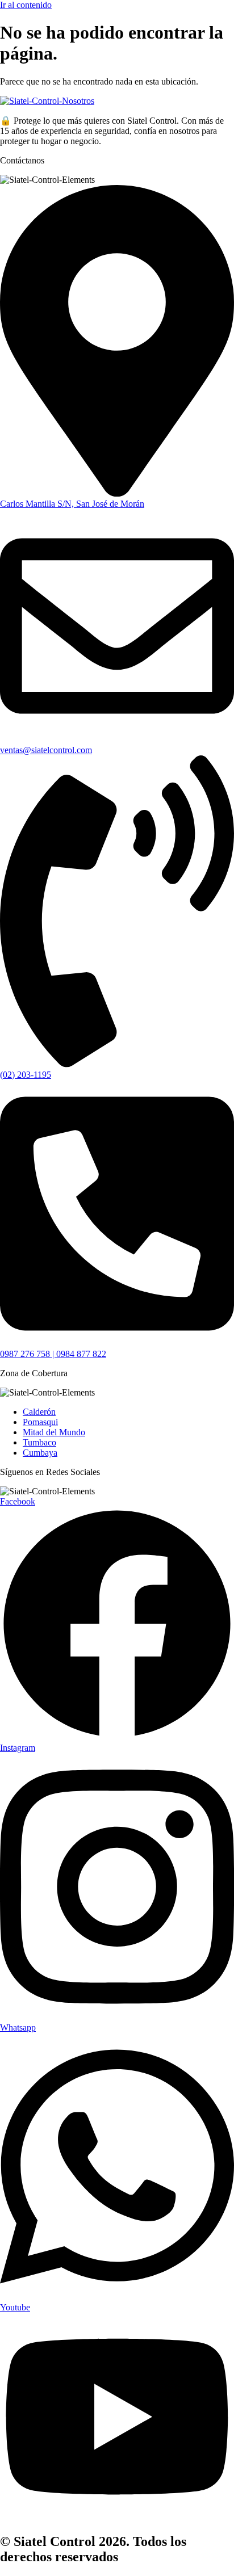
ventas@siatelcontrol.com (46, 750)
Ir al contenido (26, 5)
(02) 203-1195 (26, 1075)
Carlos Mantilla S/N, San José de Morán (72, 504)
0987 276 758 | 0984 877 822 (53, 1354)
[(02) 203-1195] (117, 1064)
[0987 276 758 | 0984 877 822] (117, 1344)
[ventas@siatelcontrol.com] (117, 740)
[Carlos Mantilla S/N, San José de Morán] (117, 493)
